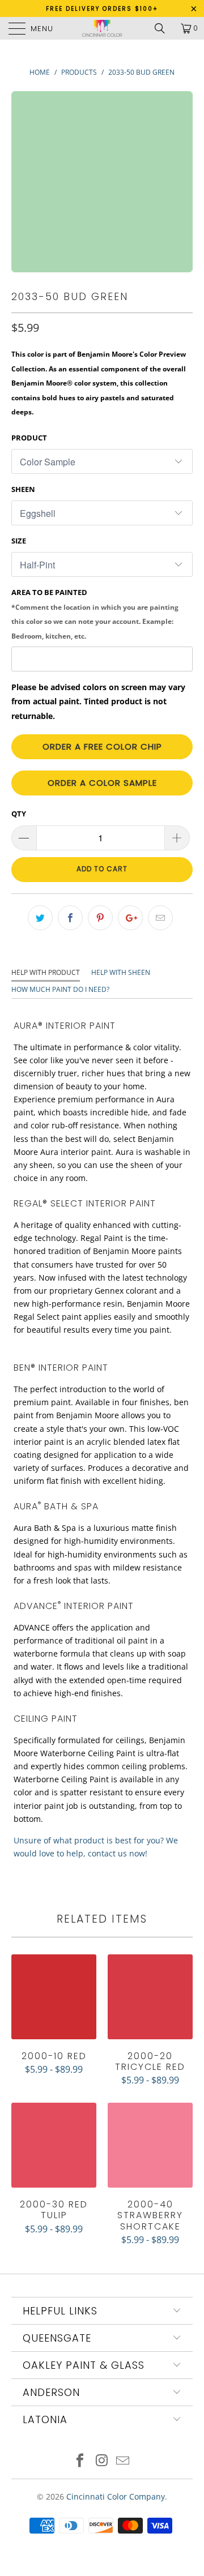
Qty (19, 814)
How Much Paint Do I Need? (60, 989)
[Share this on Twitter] (40, 918)
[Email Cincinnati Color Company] (123, 2461)
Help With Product (46, 972)
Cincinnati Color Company (116, 2496)
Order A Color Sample (102, 783)
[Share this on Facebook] (70, 918)
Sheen (23, 489)
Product (29, 438)
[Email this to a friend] (160, 918)
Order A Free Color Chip (102, 746)
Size (19, 541)
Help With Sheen (121, 972)
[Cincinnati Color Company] (102, 28)
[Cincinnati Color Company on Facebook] (80, 2461)
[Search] (164, 28)
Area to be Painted (95, 614)
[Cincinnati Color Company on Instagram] (101, 2461)
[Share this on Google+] (130, 918)
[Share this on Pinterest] (100, 918)
